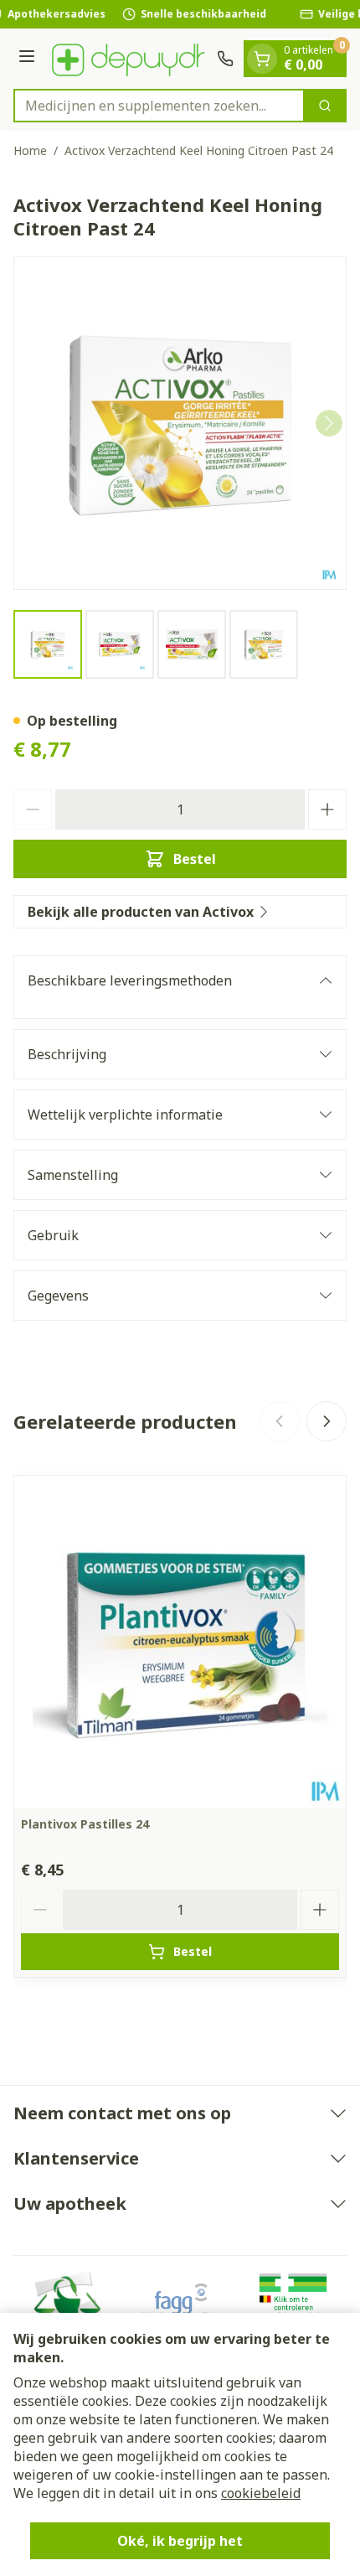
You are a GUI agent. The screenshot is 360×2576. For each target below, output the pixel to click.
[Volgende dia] (327, 1421)
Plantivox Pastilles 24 (85, 1824)
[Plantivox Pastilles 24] (180, 1642)
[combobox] (159, 106)
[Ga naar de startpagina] (129, 59)
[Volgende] (329, 423)
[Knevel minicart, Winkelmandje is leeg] (262, 59)
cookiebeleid (261, 2493)
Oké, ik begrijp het (180, 2541)
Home (30, 150)
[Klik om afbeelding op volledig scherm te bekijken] (180, 423)
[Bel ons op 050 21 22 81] (225, 59)
